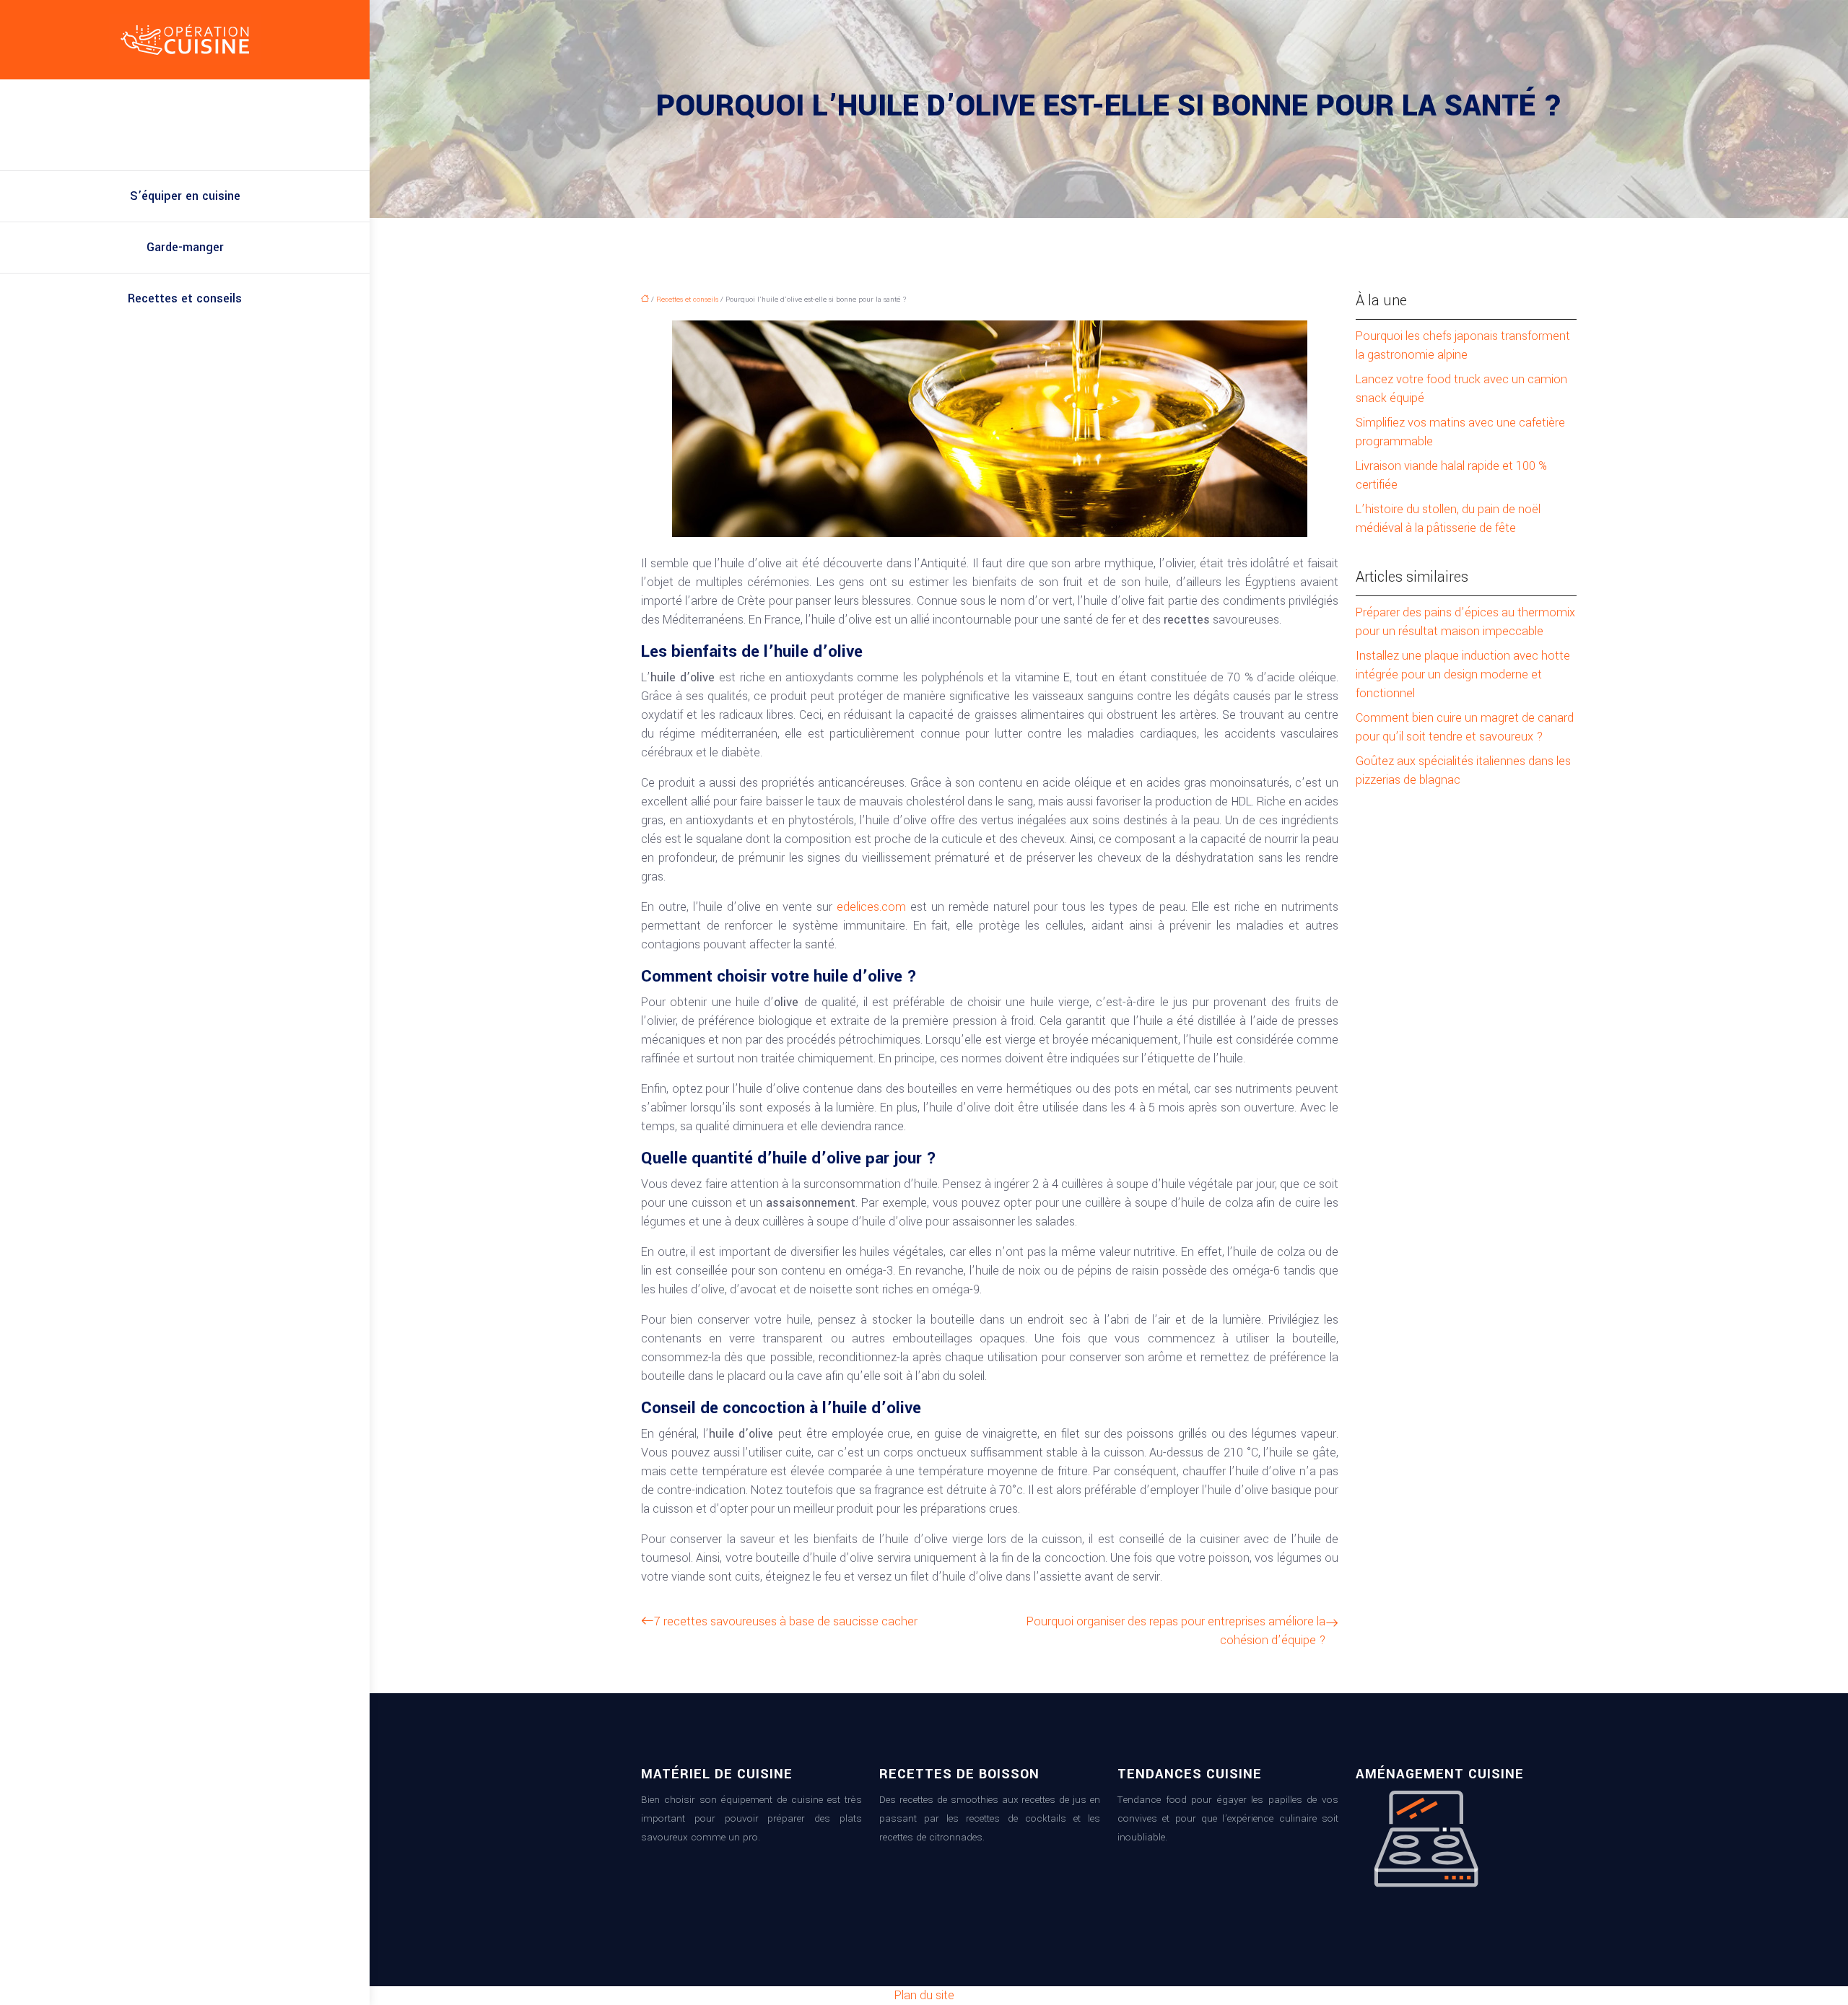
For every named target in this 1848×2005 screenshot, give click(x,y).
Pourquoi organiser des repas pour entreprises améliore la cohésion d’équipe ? (1176, 1631)
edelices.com (871, 907)
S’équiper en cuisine (185, 196)
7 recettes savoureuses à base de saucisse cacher (786, 1621)
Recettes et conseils (185, 298)
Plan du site (924, 1995)
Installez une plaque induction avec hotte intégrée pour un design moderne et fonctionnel (1463, 674)
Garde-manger (185, 247)
